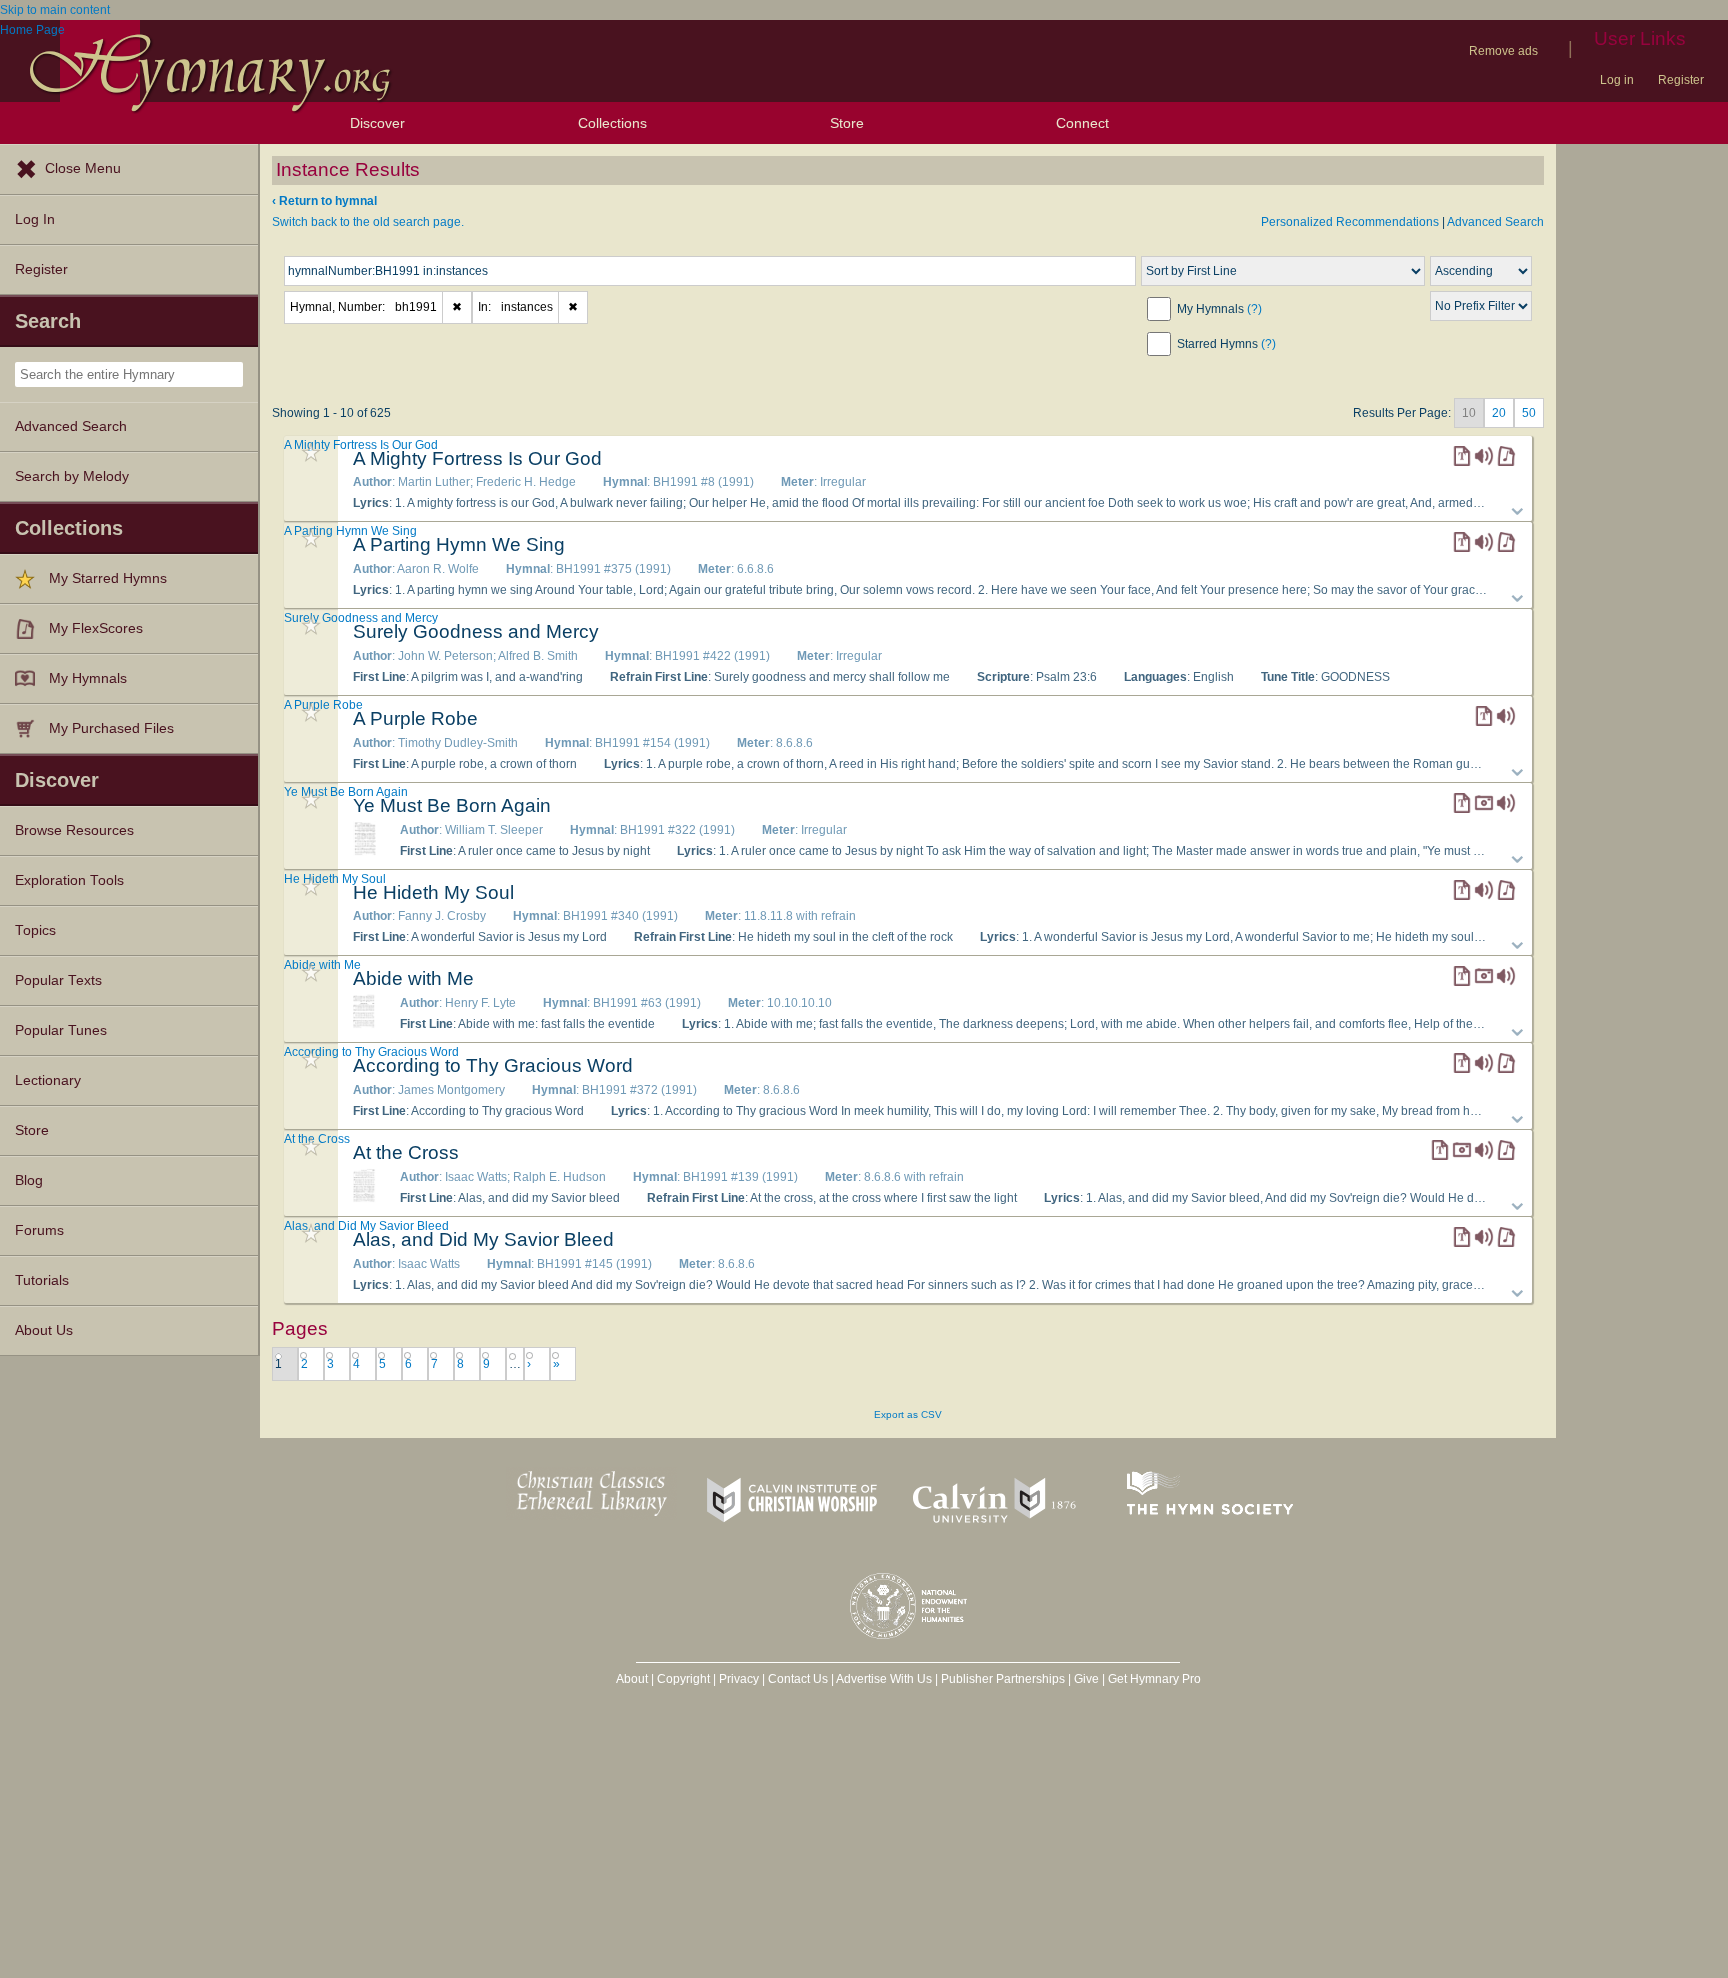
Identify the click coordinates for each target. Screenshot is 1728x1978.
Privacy (739, 1679)
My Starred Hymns (108, 578)
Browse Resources (74, 830)
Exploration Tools (69, 880)
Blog (29, 1180)
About (632, 1679)
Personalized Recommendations (1350, 222)
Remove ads (1503, 51)
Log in (1617, 80)
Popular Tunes (61, 1030)
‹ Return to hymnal (324, 201)
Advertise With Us (884, 1679)
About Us (44, 1330)
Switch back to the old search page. (368, 222)
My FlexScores (96, 628)
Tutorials (42, 1280)
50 (1529, 413)
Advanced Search (71, 426)
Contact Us (798, 1679)
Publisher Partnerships (1003, 1679)
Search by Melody (72, 476)
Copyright (683, 1679)
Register (1681, 80)
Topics (35, 930)
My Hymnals (88, 678)
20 (1499, 413)
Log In (35, 219)
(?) (1254, 309)
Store (847, 123)
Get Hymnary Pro (1154, 1679)
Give (1086, 1679)
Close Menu (83, 168)
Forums (39, 1230)
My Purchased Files (111, 728)
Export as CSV (908, 1414)
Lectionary (48, 1080)
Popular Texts (58, 980)
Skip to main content (55, 10)
